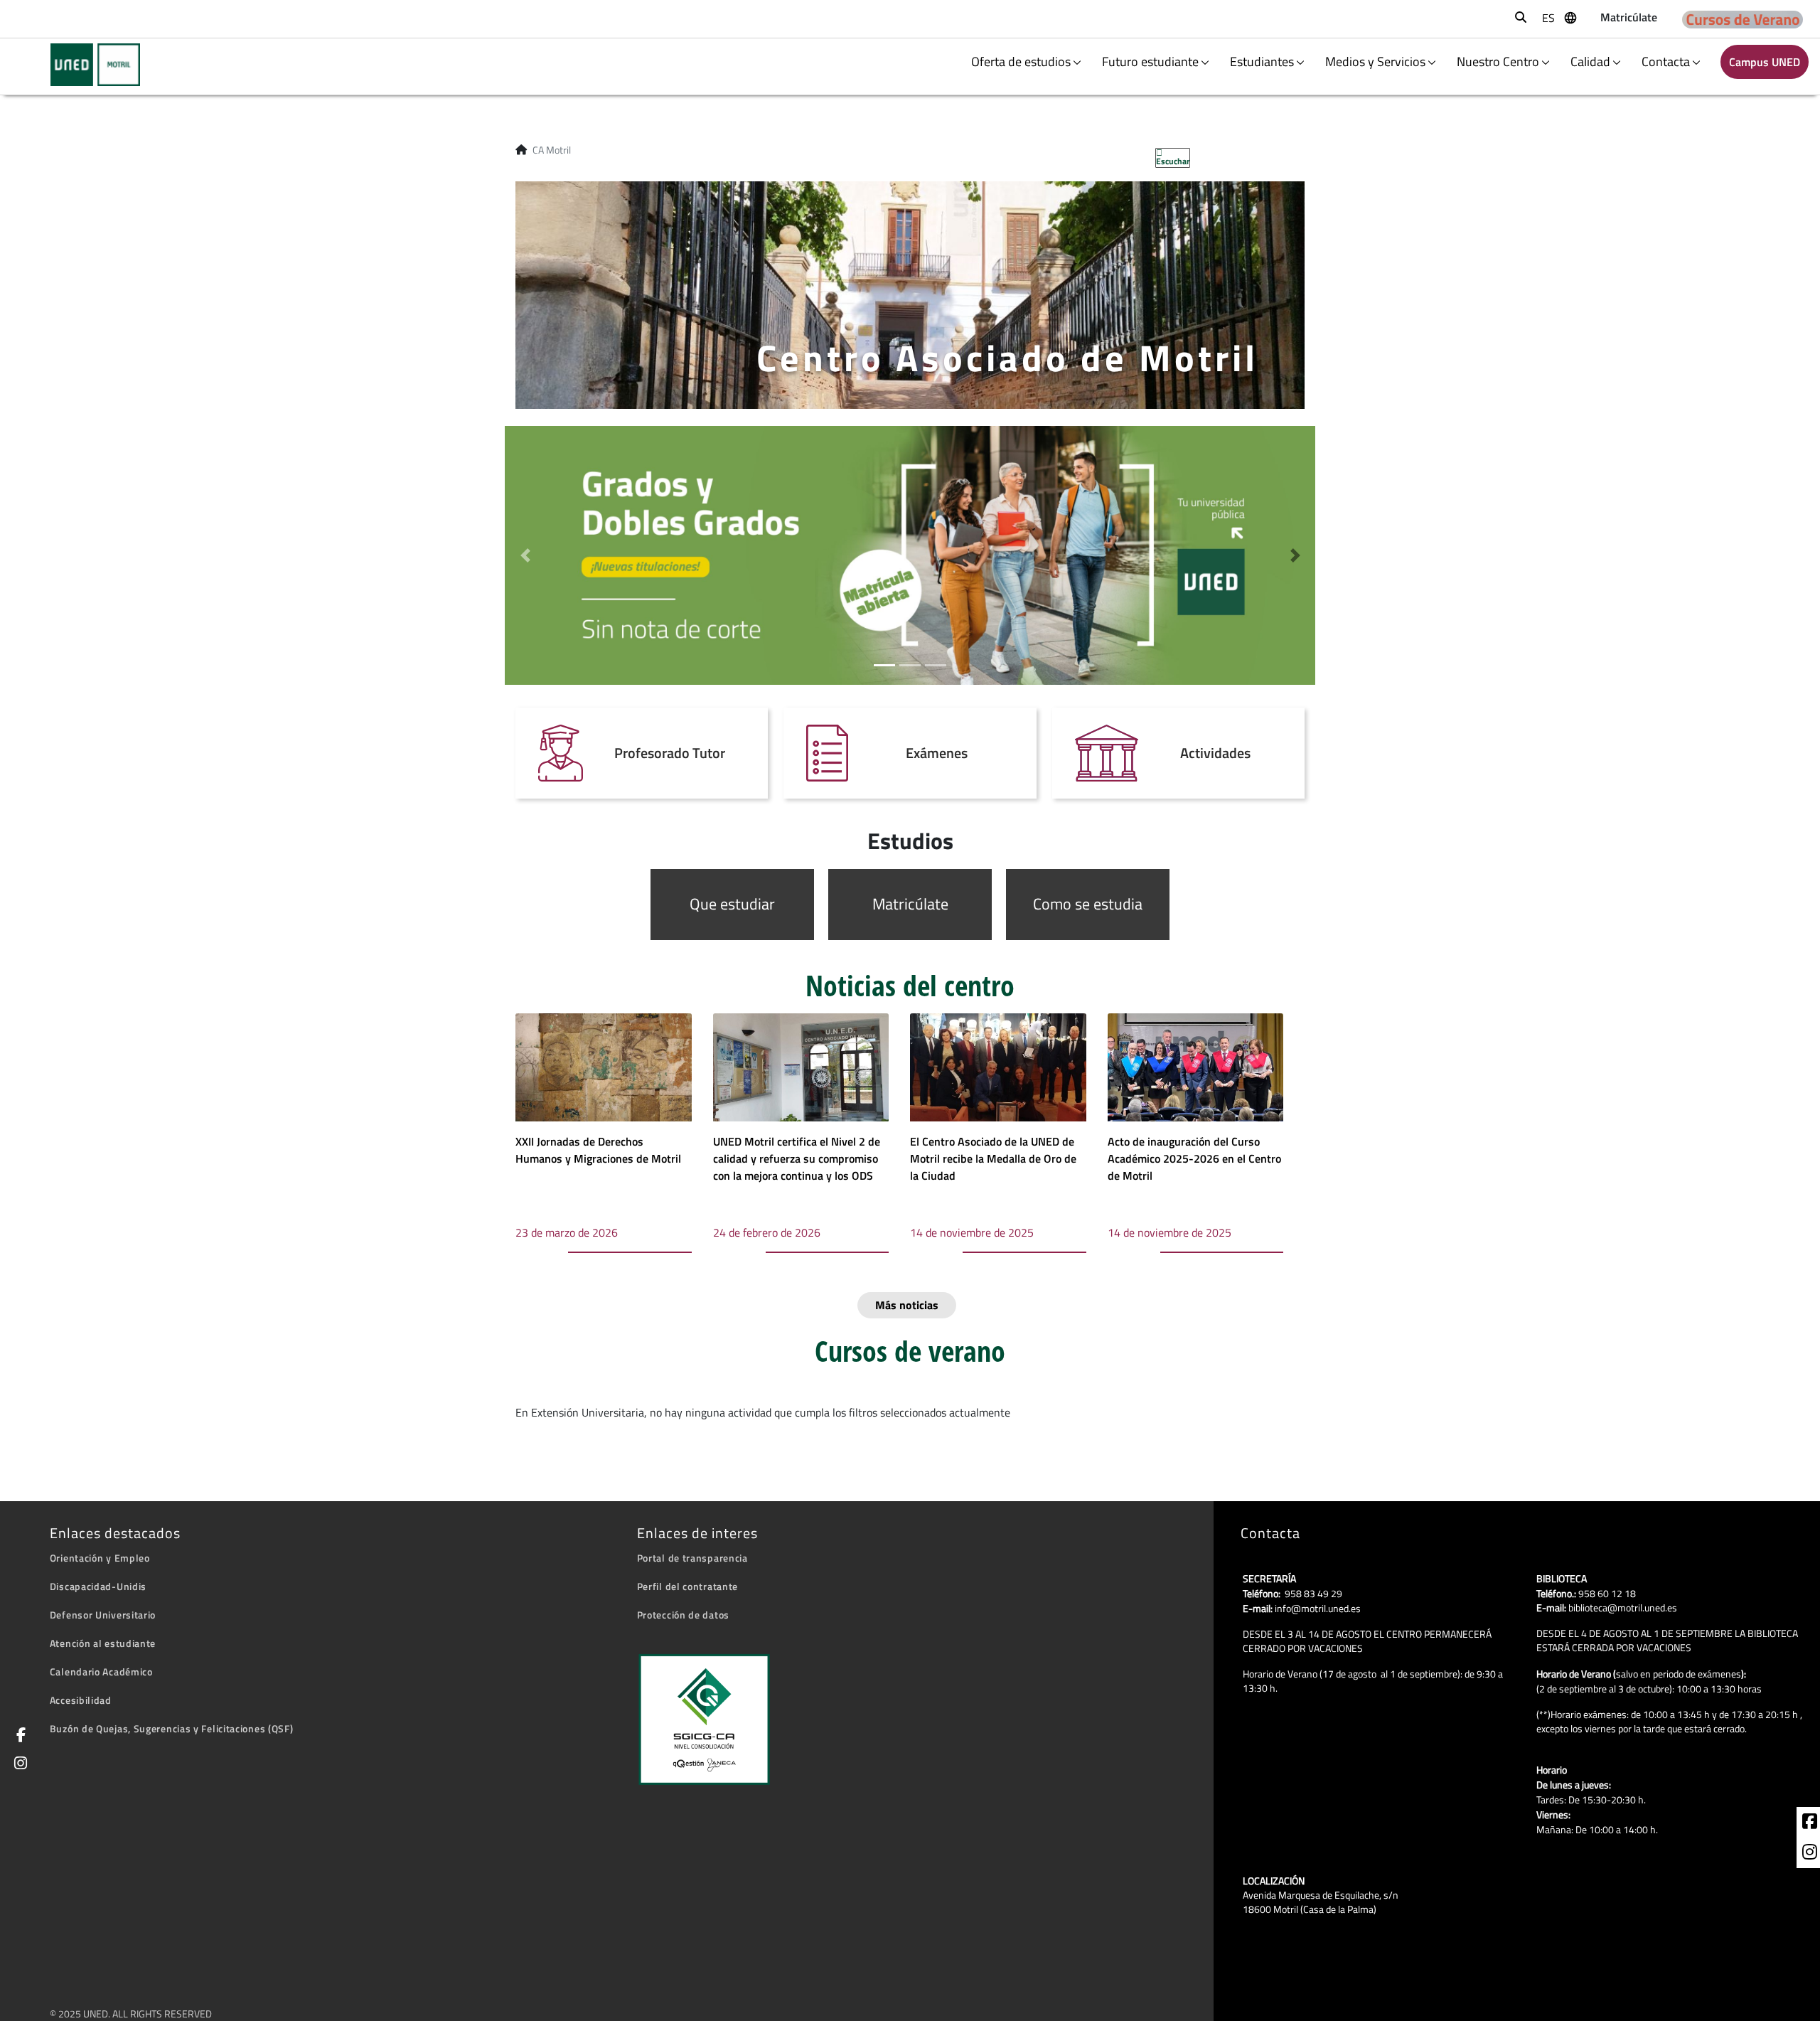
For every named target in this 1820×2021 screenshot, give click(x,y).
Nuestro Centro (1498, 62)
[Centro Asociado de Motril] (86, 65)
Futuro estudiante (1150, 62)
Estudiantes (1262, 62)
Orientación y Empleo (100, 1558)
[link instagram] (1810, 1854)
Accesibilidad (81, 1700)
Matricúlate (910, 904)
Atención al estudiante (103, 1643)
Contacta (1666, 62)
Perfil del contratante (687, 1586)
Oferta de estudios (1021, 62)
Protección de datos (683, 1615)
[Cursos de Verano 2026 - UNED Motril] (1743, 19)
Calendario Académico (101, 1671)
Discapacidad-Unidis (98, 1586)
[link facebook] (1810, 1823)
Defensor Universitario (103, 1615)
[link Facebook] (18, 1736)
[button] (525, 556)
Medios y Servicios (1375, 62)
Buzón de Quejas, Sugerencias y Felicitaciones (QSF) (172, 1728)
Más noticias (907, 1305)
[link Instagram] (18, 1765)
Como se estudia (1088, 904)
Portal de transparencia (692, 1558)
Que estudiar (732, 904)
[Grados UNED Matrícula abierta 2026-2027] (910, 554)
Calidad (1590, 62)
